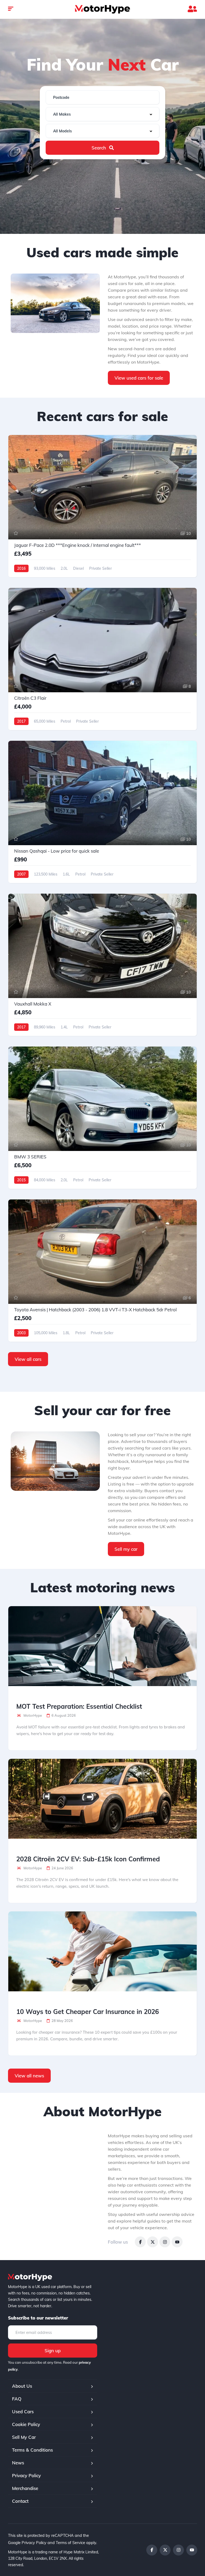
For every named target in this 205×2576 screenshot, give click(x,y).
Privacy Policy (26, 2475)
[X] (153, 2242)
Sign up (53, 2351)
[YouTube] (177, 2242)
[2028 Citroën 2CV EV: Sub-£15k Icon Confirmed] (102, 1799)
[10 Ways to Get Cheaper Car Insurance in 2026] (102, 1951)
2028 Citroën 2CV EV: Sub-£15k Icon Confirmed (88, 1859)
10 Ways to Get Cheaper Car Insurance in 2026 (88, 2012)
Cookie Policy (26, 2424)
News (18, 2463)
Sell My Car (24, 2437)
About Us (22, 2386)
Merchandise (25, 2488)
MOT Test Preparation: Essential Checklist (79, 1706)
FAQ (17, 2399)
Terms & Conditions (32, 2450)
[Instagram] (165, 2242)
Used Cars (23, 2412)
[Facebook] (140, 2242)
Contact (20, 2501)
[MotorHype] (102, 9)
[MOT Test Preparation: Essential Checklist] (102, 1646)
